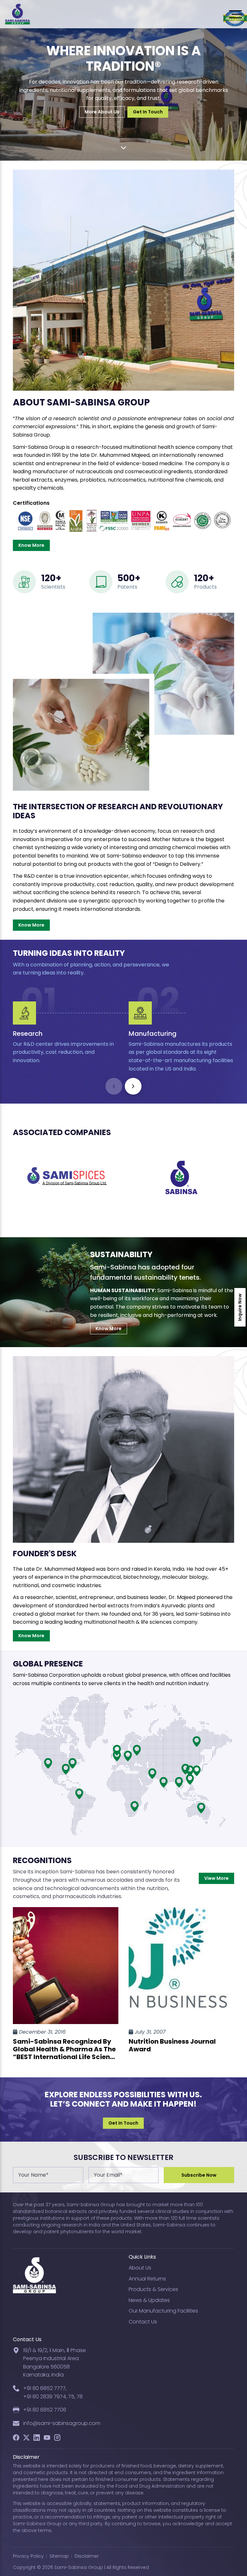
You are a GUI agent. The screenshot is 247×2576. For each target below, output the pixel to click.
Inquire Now (240, 1307)
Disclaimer (87, 2556)
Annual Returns (147, 2279)
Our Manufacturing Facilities (163, 2311)
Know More (31, 545)
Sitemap (59, 2556)
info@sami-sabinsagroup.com (62, 2423)
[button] (133, 1086)
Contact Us (143, 2322)
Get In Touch (148, 112)
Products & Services (153, 2289)
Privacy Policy (28, 2556)
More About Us (102, 112)
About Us (140, 2268)
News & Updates (149, 2300)
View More (216, 1878)
